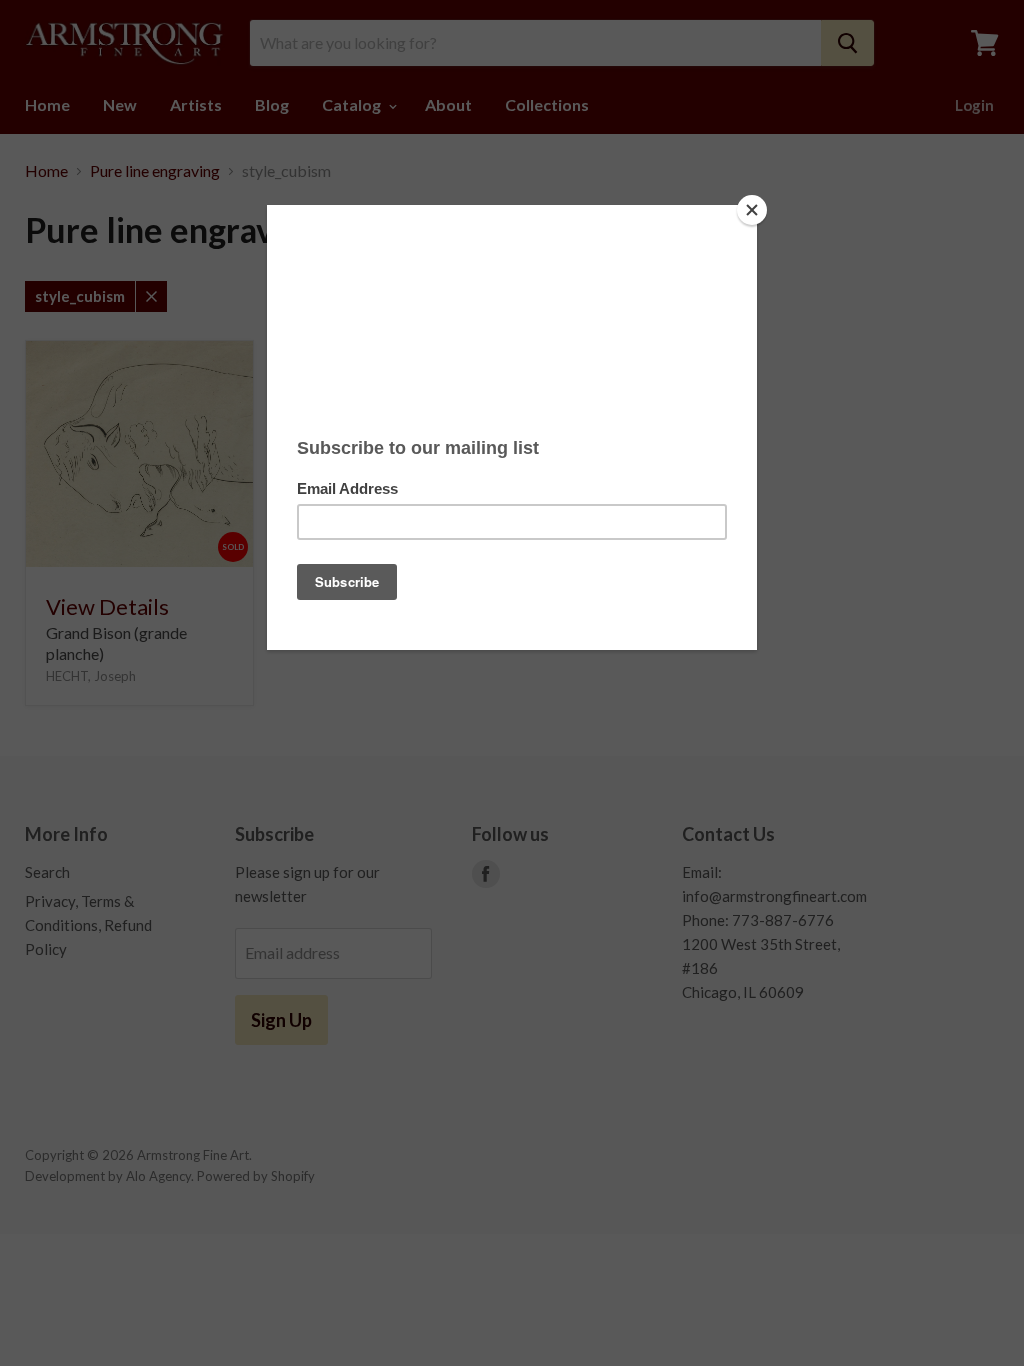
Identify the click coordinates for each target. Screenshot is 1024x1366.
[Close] (752, 210)
